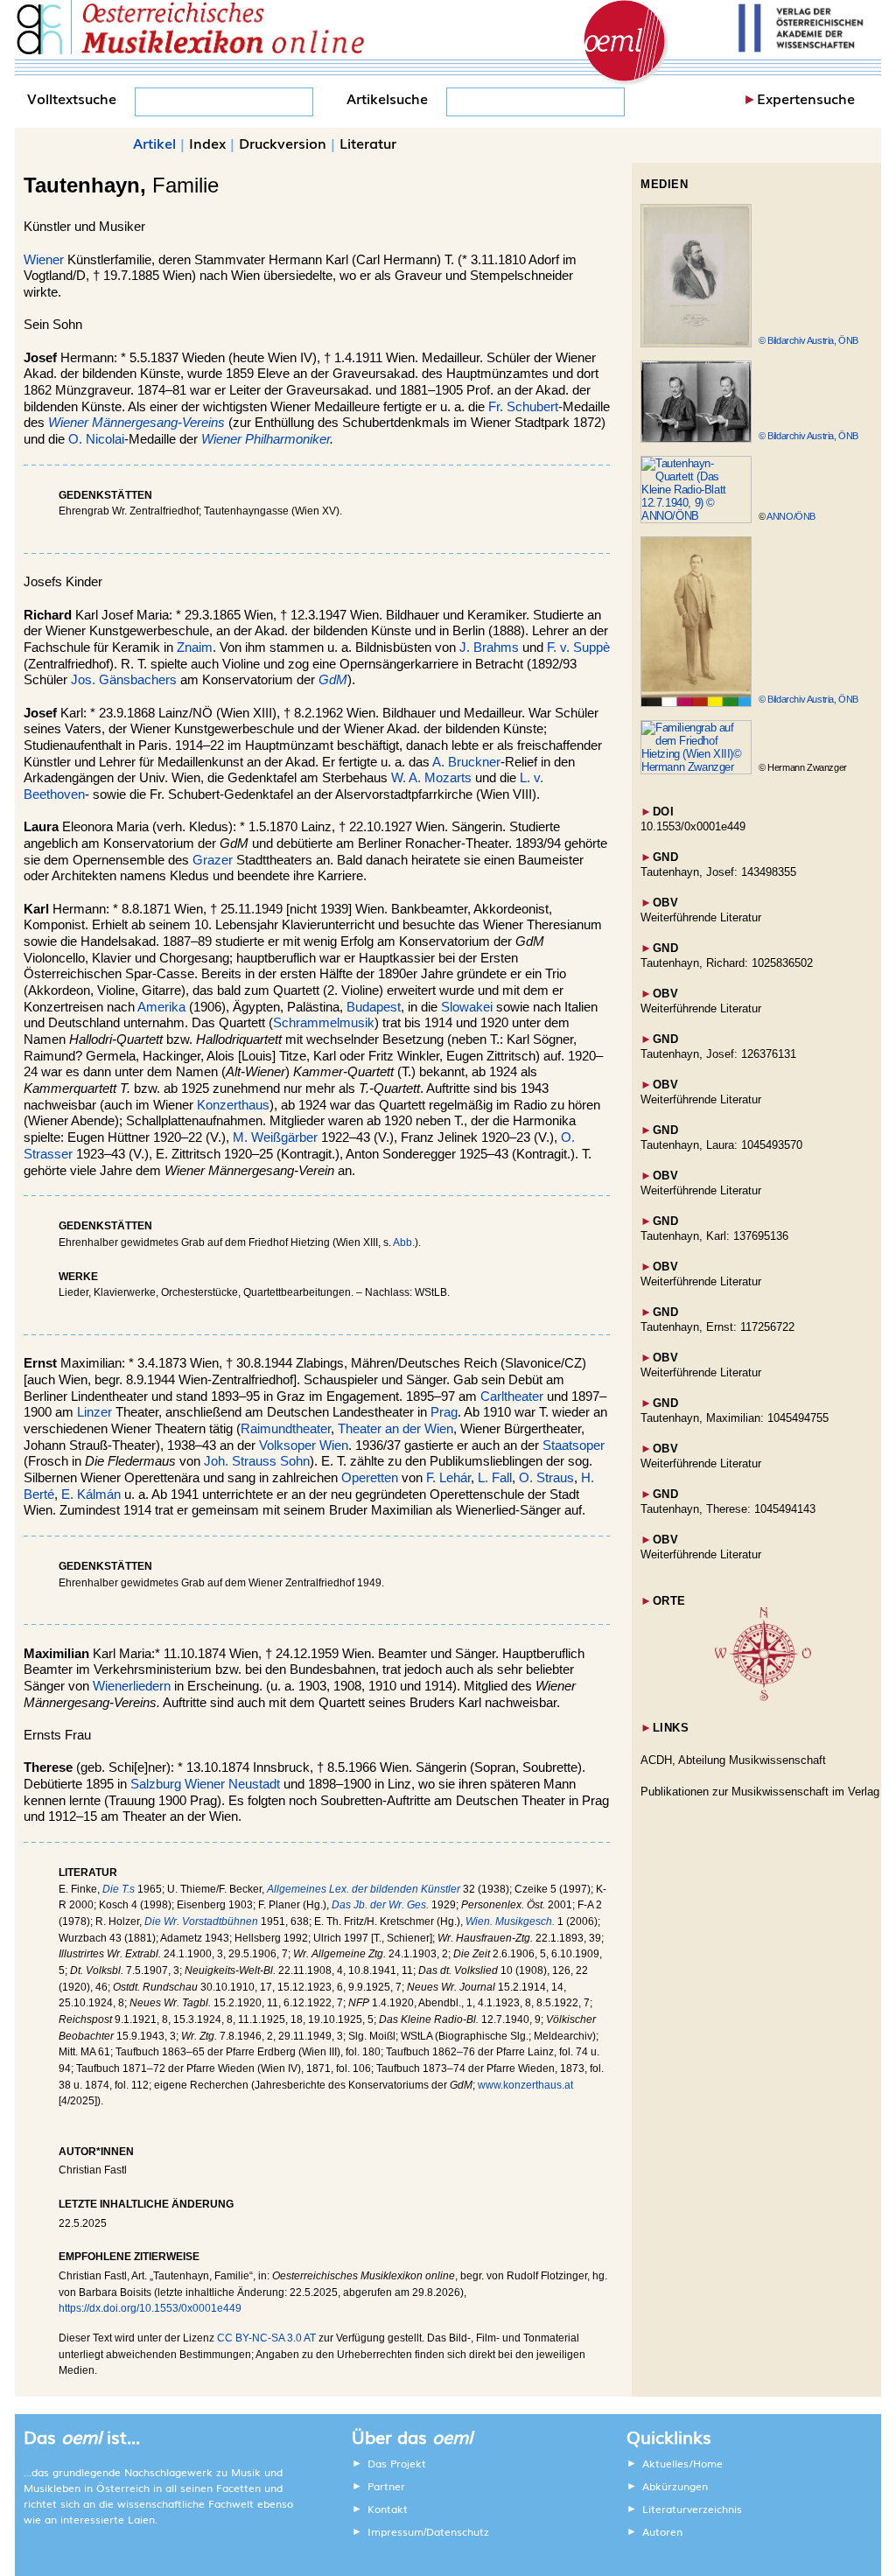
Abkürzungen (675, 2486)
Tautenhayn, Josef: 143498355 (718, 872)
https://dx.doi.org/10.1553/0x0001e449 (150, 2308)
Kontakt (388, 2509)
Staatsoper (574, 1445)
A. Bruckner (466, 762)
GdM (333, 680)
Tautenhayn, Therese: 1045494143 (728, 1509)
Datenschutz (458, 2531)
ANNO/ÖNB (791, 516)
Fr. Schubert (523, 407)
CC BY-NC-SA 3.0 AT (266, 2338)
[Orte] (763, 1697)
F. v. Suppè (578, 647)
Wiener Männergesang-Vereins (136, 423)
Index (207, 143)
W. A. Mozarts (431, 778)
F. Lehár (448, 1478)
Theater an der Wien (395, 1429)
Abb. (404, 1242)
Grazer (213, 860)
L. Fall (495, 1478)
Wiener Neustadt (232, 1784)
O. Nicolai (96, 439)
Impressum (395, 2531)
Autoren (662, 2531)
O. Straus (546, 1478)
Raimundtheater (286, 1429)
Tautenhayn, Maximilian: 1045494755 (735, 1418)
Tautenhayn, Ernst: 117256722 (717, 1327)
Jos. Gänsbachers (124, 680)
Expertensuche (806, 98)
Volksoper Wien (304, 1445)
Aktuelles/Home (682, 2463)
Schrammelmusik (324, 1023)
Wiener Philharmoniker (266, 439)
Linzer (94, 1412)
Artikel (154, 143)
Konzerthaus (233, 1105)
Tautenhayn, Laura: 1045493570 (721, 1145)
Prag (444, 1412)
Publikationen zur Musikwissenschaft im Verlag (760, 1792)
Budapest (374, 1007)
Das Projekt (397, 2463)
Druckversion (283, 143)
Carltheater (512, 1396)
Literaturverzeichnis (692, 2509)
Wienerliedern (132, 1686)
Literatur (368, 143)
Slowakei (467, 1007)
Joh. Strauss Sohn (257, 1461)
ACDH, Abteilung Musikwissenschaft (733, 1760)
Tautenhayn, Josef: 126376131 (718, 1054)
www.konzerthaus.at (525, 2085)
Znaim (195, 647)
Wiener (44, 260)
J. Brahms (489, 647)
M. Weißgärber (275, 1137)
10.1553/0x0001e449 (693, 826)
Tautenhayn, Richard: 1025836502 (727, 963)
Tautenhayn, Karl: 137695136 (714, 1236)
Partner (386, 2486)
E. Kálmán (91, 1494)
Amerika (161, 1007)
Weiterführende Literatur (701, 917)
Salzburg (156, 1784)
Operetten (370, 1478)
